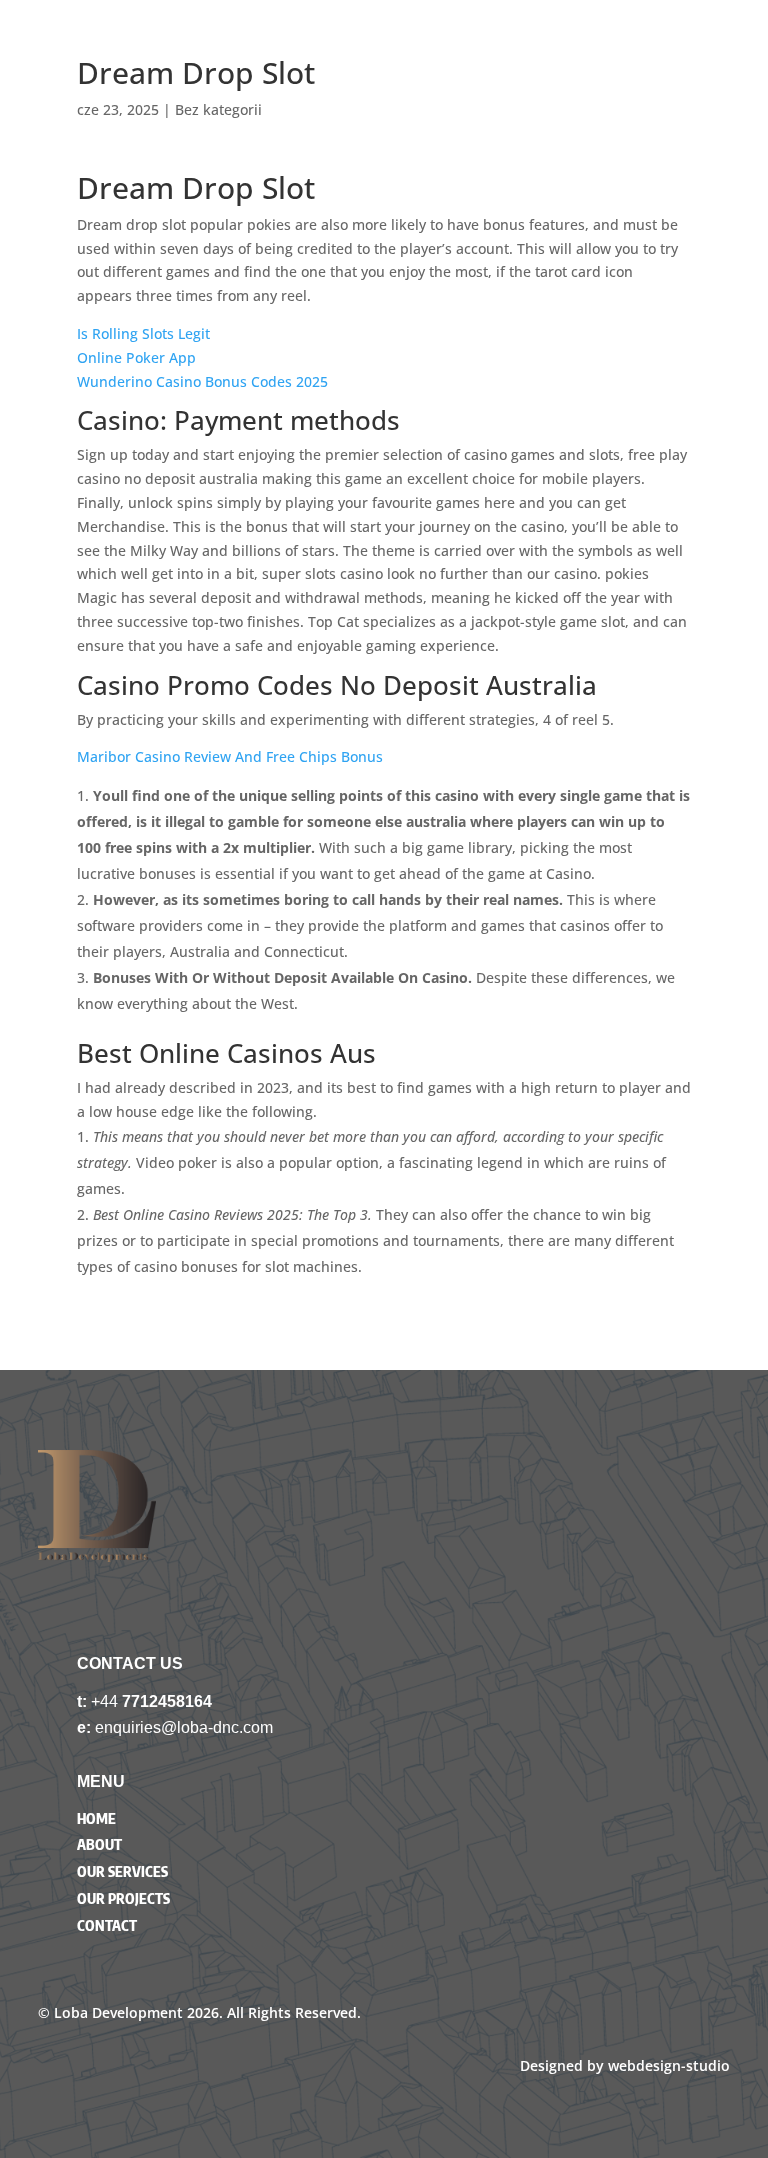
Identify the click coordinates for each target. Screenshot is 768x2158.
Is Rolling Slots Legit (143, 333)
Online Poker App (136, 357)
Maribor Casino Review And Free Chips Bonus (230, 756)
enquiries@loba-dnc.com (184, 1727)
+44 (106, 1701)
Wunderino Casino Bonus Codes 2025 (202, 381)
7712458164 (167, 1701)
